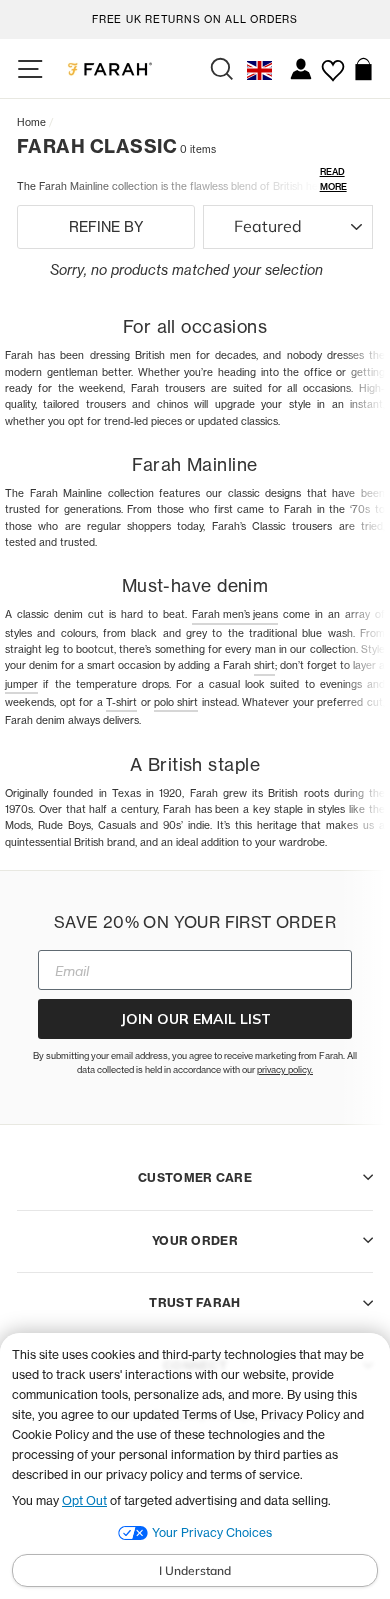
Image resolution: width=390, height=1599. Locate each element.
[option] (195, 16)
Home (31, 122)
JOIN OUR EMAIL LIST (195, 1019)
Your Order (195, 1240)
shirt (264, 665)
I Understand (195, 1570)
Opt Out (84, 1500)
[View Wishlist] (332, 63)
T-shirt (121, 702)
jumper (21, 684)
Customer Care (195, 1177)
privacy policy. (285, 1069)
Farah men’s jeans (235, 614)
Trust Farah (194, 1302)
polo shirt (176, 702)
